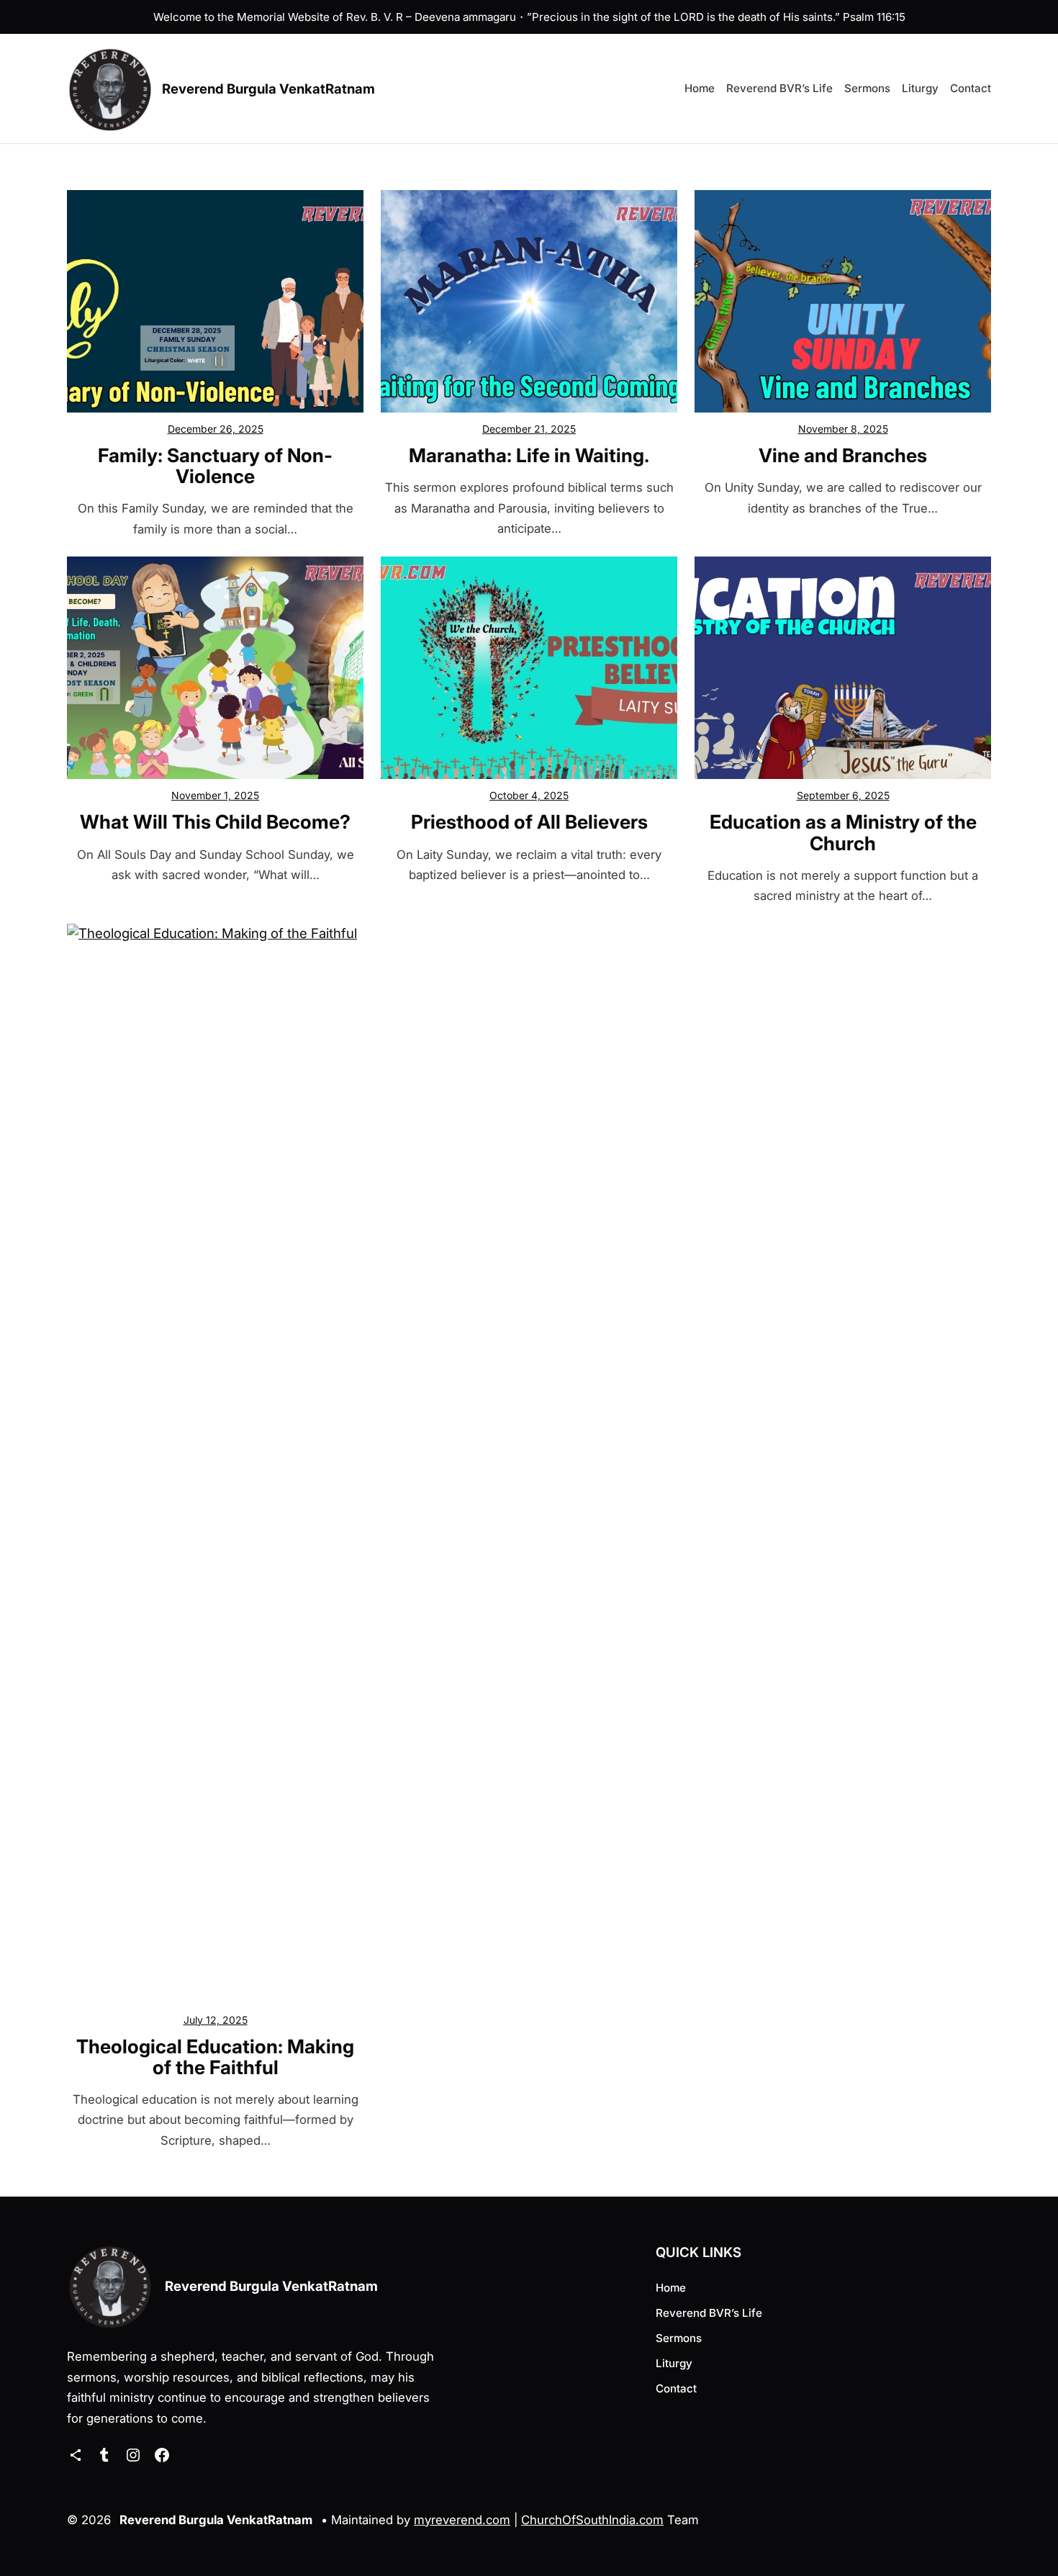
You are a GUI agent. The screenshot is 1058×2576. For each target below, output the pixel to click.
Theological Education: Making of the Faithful (215, 2057)
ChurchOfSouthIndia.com (592, 2520)
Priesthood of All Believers (529, 822)
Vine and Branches (843, 455)
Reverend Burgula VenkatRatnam (268, 89)
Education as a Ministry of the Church (843, 832)
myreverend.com (462, 2520)
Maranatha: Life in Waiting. (529, 455)
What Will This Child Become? (215, 822)
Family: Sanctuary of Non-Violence (215, 466)
